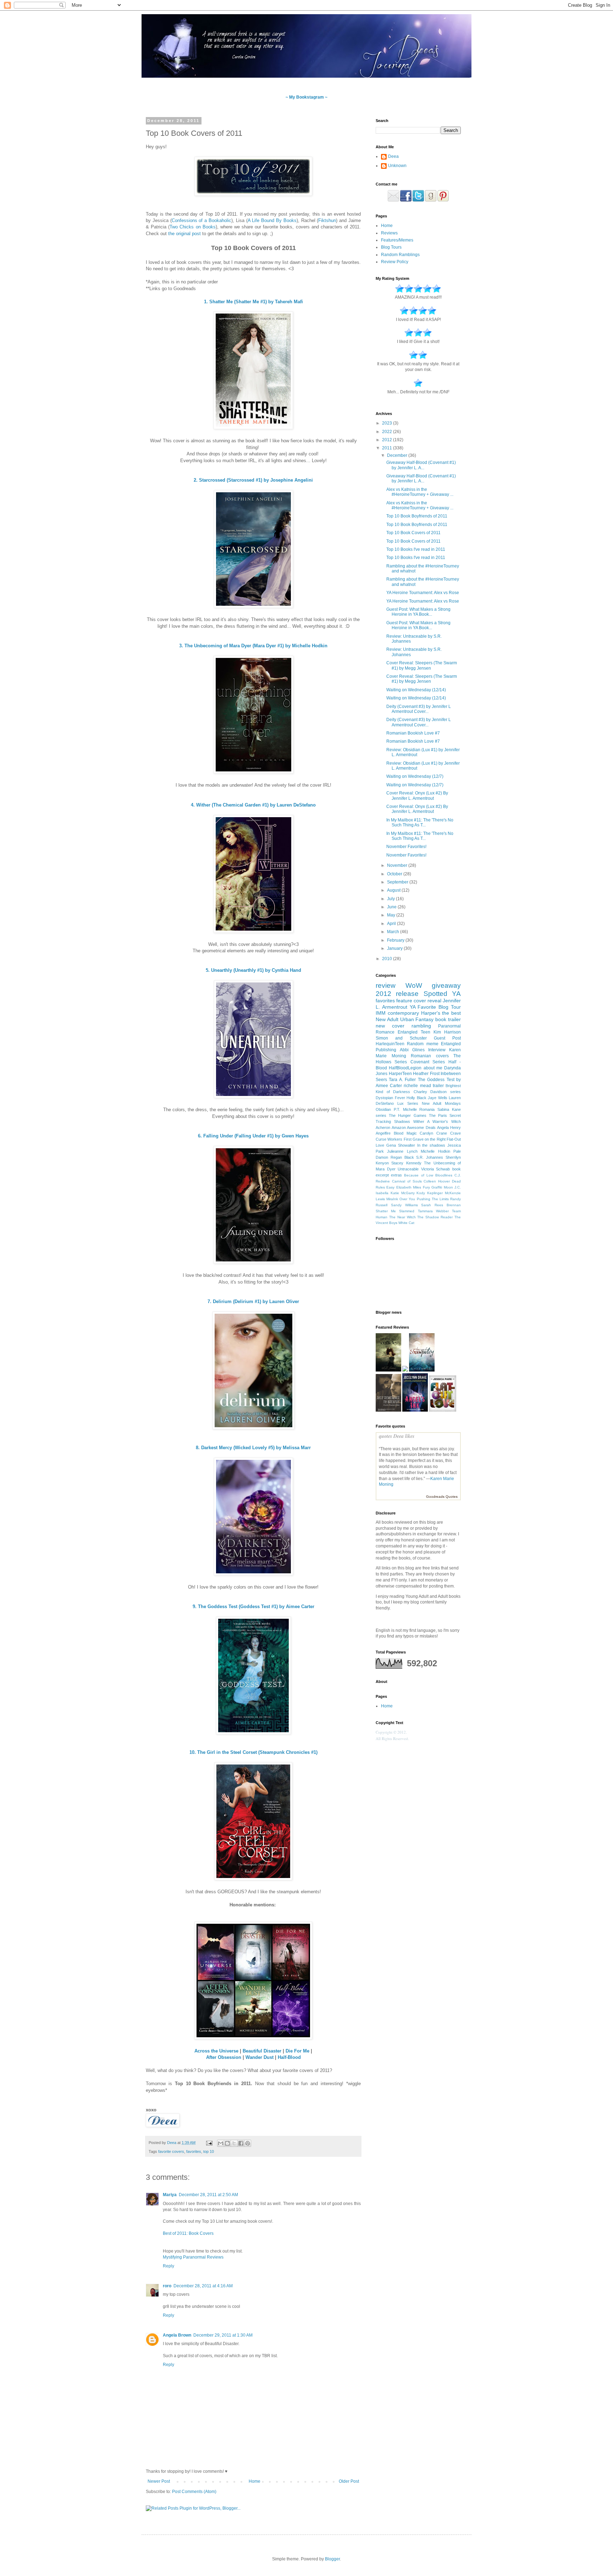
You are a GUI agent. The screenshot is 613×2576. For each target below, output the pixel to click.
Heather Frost (426, 1074)
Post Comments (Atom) (194, 2492)
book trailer (448, 1019)
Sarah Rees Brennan (441, 1205)
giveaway (446, 985)
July (391, 899)
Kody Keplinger (430, 1193)
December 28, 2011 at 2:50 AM (208, 2195)
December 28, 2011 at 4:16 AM (203, 2286)
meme (432, 1044)
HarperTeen (400, 1074)
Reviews (389, 233)
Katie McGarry (403, 1193)
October (395, 874)
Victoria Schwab (436, 1169)
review (386, 985)
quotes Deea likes (397, 1436)
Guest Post (447, 1038)
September (398, 882)
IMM (381, 1013)
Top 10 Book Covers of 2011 (413, 533)
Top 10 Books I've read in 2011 (416, 549)
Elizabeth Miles (409, 1187)
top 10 (209, 2151)
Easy (390, 1187)
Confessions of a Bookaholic (201, 220)
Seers (381, 1080)
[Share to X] (234, 2143)
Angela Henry (449, 1128)
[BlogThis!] (227, 2143)
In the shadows (431, 1145)
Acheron (383, 1128)
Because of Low (418, 1175)
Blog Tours (391, 247)
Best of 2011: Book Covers (188, 2233)
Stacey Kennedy (406, 1163)
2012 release (397, 994)
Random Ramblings (400, 255)
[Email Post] (209, 2143)
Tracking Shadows (393, 1121)
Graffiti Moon (442, 1187)
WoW (414, 985)
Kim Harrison (447, 1032)
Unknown (397, 166)
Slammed (407, 1211)
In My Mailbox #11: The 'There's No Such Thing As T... (420, 822)
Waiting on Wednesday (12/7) (415, 776)
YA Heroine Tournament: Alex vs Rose (423, 593)
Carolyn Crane (433, 1133)
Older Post (349, 2481)
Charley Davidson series (437, 1092)
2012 (388, 440)
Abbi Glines (412, 1050)
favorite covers (171, 2151)
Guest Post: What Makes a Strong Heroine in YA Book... (418, 612)
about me (433, 1068)
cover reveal (427, 1001)
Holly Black (416, 1098)
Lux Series (408, 1103)
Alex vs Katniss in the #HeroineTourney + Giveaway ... (420, 492)
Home (255, 2481)
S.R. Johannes (430, 1157)
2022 (388, 432)
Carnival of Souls (407, 1181)
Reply (169, 2266)
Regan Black (402, 1157)
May (392, 915)
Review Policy (395, 262)
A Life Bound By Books (272, 220)
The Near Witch (402, 1217)
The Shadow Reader (435, 1217)
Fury (426, 1187)
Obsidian (383, 1109)
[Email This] (221, 2143)
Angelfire (383, 1133)
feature (404, 1001)
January (395, 948)
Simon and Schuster (401, 1038)
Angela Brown (177, 2335)
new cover (390, 1026)
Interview (437, 1050)
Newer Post (159, 2481)
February (396, 940)
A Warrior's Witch (444, 1121)
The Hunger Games (407, 1115)
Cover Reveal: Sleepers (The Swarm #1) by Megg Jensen (422, 665)
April (392, 924)
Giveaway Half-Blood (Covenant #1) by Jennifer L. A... (421, 465)
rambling (421, 1026)
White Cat (406, 1223)
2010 (388, 959)
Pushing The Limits (433, 1199)
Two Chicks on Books (192, 227)
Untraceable (408, 1169)
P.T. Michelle (405, 1109)
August (394, 890)
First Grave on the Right (425, 1139)
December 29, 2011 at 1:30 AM (223, 2335)
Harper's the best (441, 1013)
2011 (388, 448)
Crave (455, 1133)
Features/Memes (397, 240)
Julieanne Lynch (402, 1151)
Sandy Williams (404, 1205)
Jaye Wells (438, 1098)
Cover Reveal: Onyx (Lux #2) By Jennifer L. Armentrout (417, 796)
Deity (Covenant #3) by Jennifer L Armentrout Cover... (419, 709)
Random (415, 1044)
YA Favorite (423, 1007)
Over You (407, 1199)
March (394, 932)
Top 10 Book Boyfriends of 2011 (417, 516)
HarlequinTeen (390, 1044)
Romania (427, 1109)
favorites (194, 2151)
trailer (438, 1086)
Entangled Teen (414, 1032)
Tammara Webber (433, 1211)
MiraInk (392, 1199)
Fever (400, 1098)
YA (456, 994)
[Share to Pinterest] (248, 2143)
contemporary (403, 1013)
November (398, 865)
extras (396, 1175)
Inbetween (451, 1074)
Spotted (435, 994)
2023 (388, 423)
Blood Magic (405, 1133)
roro (167, 2286)
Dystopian (384, 1098)
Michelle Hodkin (435, 1151)
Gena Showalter (401, 1145)
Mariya (170, 2195)
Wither (419, 1121)
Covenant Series (428, 1062)
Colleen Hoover (437, 1181)
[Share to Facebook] (241, 2143)
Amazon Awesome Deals (413, 1128)
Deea (393, 156)
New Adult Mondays (441, 1103)
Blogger (332, 2559)
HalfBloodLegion (405, 1068)
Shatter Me (386, 1211)
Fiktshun (327, 220)
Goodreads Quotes (442, 1497)
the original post (184, 234)
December (398, 455)
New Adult (387, 1019)
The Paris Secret (445, 1115)
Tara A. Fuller (402, 1080)
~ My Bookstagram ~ (306, 97)
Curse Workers (389, 1139)
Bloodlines (444, 1175)
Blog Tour (450, 1007)
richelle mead (417, 1086)
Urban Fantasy (417, 1019)
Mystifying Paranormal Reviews (193, 2257)
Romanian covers (430, 1056)
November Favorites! (406, 847)
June (392, 907)
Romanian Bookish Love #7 (413, 733)
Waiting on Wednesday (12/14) (416, 690)
